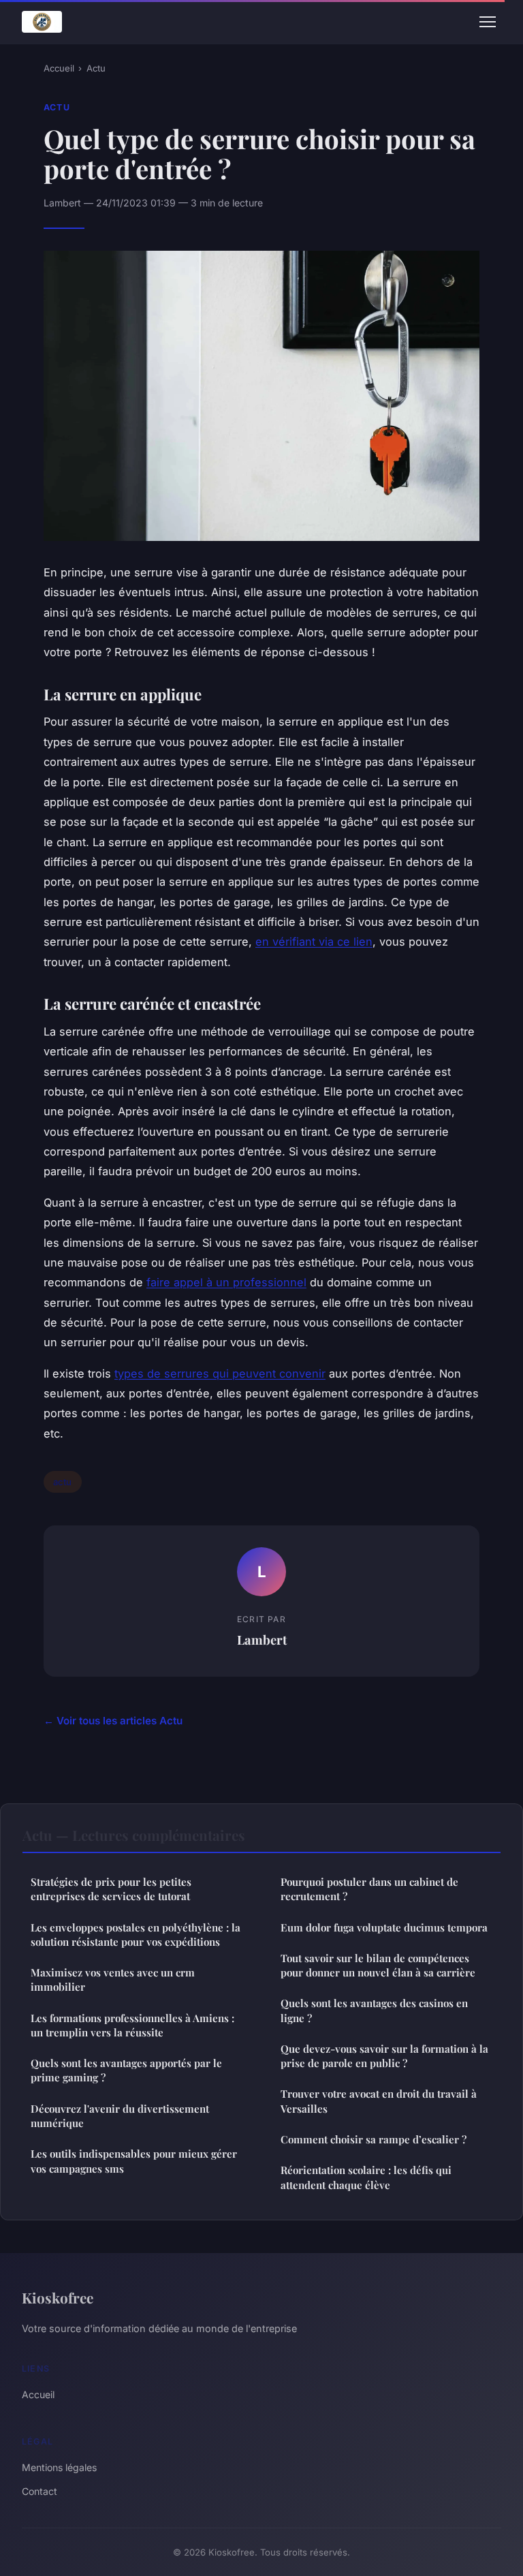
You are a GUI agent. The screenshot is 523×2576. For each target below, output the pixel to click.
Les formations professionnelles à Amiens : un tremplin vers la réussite (132, 2025)
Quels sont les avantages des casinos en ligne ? (374, 2010)
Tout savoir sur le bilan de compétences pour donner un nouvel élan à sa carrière (378, 1965)
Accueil (59, 68)
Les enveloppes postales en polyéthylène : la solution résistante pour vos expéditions (136, 1935)
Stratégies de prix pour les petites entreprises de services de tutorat (111, 1889)
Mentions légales (59, 2467)
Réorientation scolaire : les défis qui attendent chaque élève (366, 2177)
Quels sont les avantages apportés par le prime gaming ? (126, 2070)
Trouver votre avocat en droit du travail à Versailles (379, 2101)
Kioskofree (58, 2297)
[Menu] (488, 22)
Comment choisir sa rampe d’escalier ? (374, 2139)
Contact (39, 2491)
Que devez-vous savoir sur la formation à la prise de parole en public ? (384, 2056)
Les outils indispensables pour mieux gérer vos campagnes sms (134, 2161)
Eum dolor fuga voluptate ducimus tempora (384, 1927)
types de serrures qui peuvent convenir (220, 1374)
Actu (96, 68)
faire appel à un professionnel (226, 1282)
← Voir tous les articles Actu (113, 1721)
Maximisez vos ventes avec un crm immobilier (113, 1980)
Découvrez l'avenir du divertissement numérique (120, 2116)
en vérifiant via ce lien (314, 942)
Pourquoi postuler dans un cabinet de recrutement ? (369, 1889)
